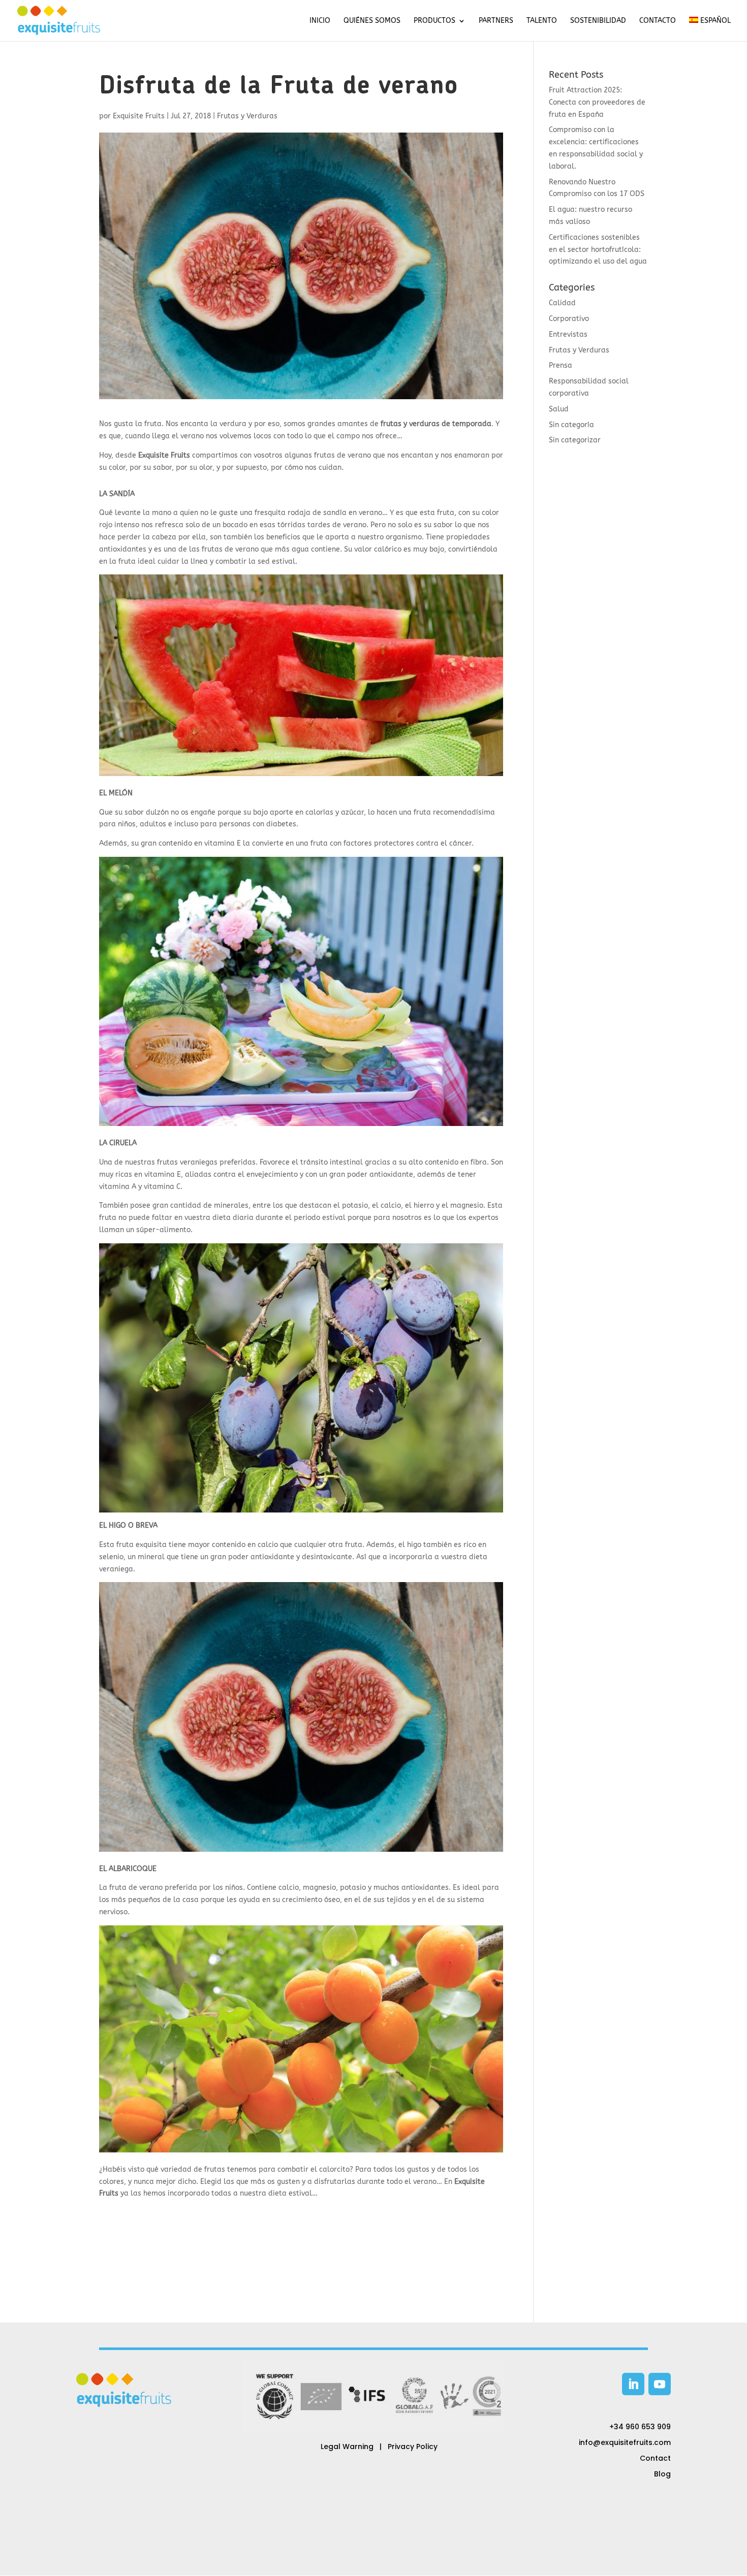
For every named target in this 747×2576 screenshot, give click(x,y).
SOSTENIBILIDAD (598, 21)
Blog (662, 2474)
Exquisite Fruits (139, 116)
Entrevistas (568, 334)
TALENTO (542, 21)
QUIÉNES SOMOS (372, 21)
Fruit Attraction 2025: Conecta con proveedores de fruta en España (597, 102)
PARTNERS (496, 21)
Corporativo (569, 319)
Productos (434, 21)
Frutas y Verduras (247, 116)
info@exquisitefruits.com (625, 2442)
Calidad (562, 303)
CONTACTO (658, 21)
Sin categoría (571, 425)
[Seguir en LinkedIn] (633, 2384)
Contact (655, 2458)
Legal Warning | (354, 2446)
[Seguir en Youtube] (660, 2384)
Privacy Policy (413, 2446)
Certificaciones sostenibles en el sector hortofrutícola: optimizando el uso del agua (598, 250)
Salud (559, 409)
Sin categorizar (575, 440)
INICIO (320, 21)
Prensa (561, 365)
